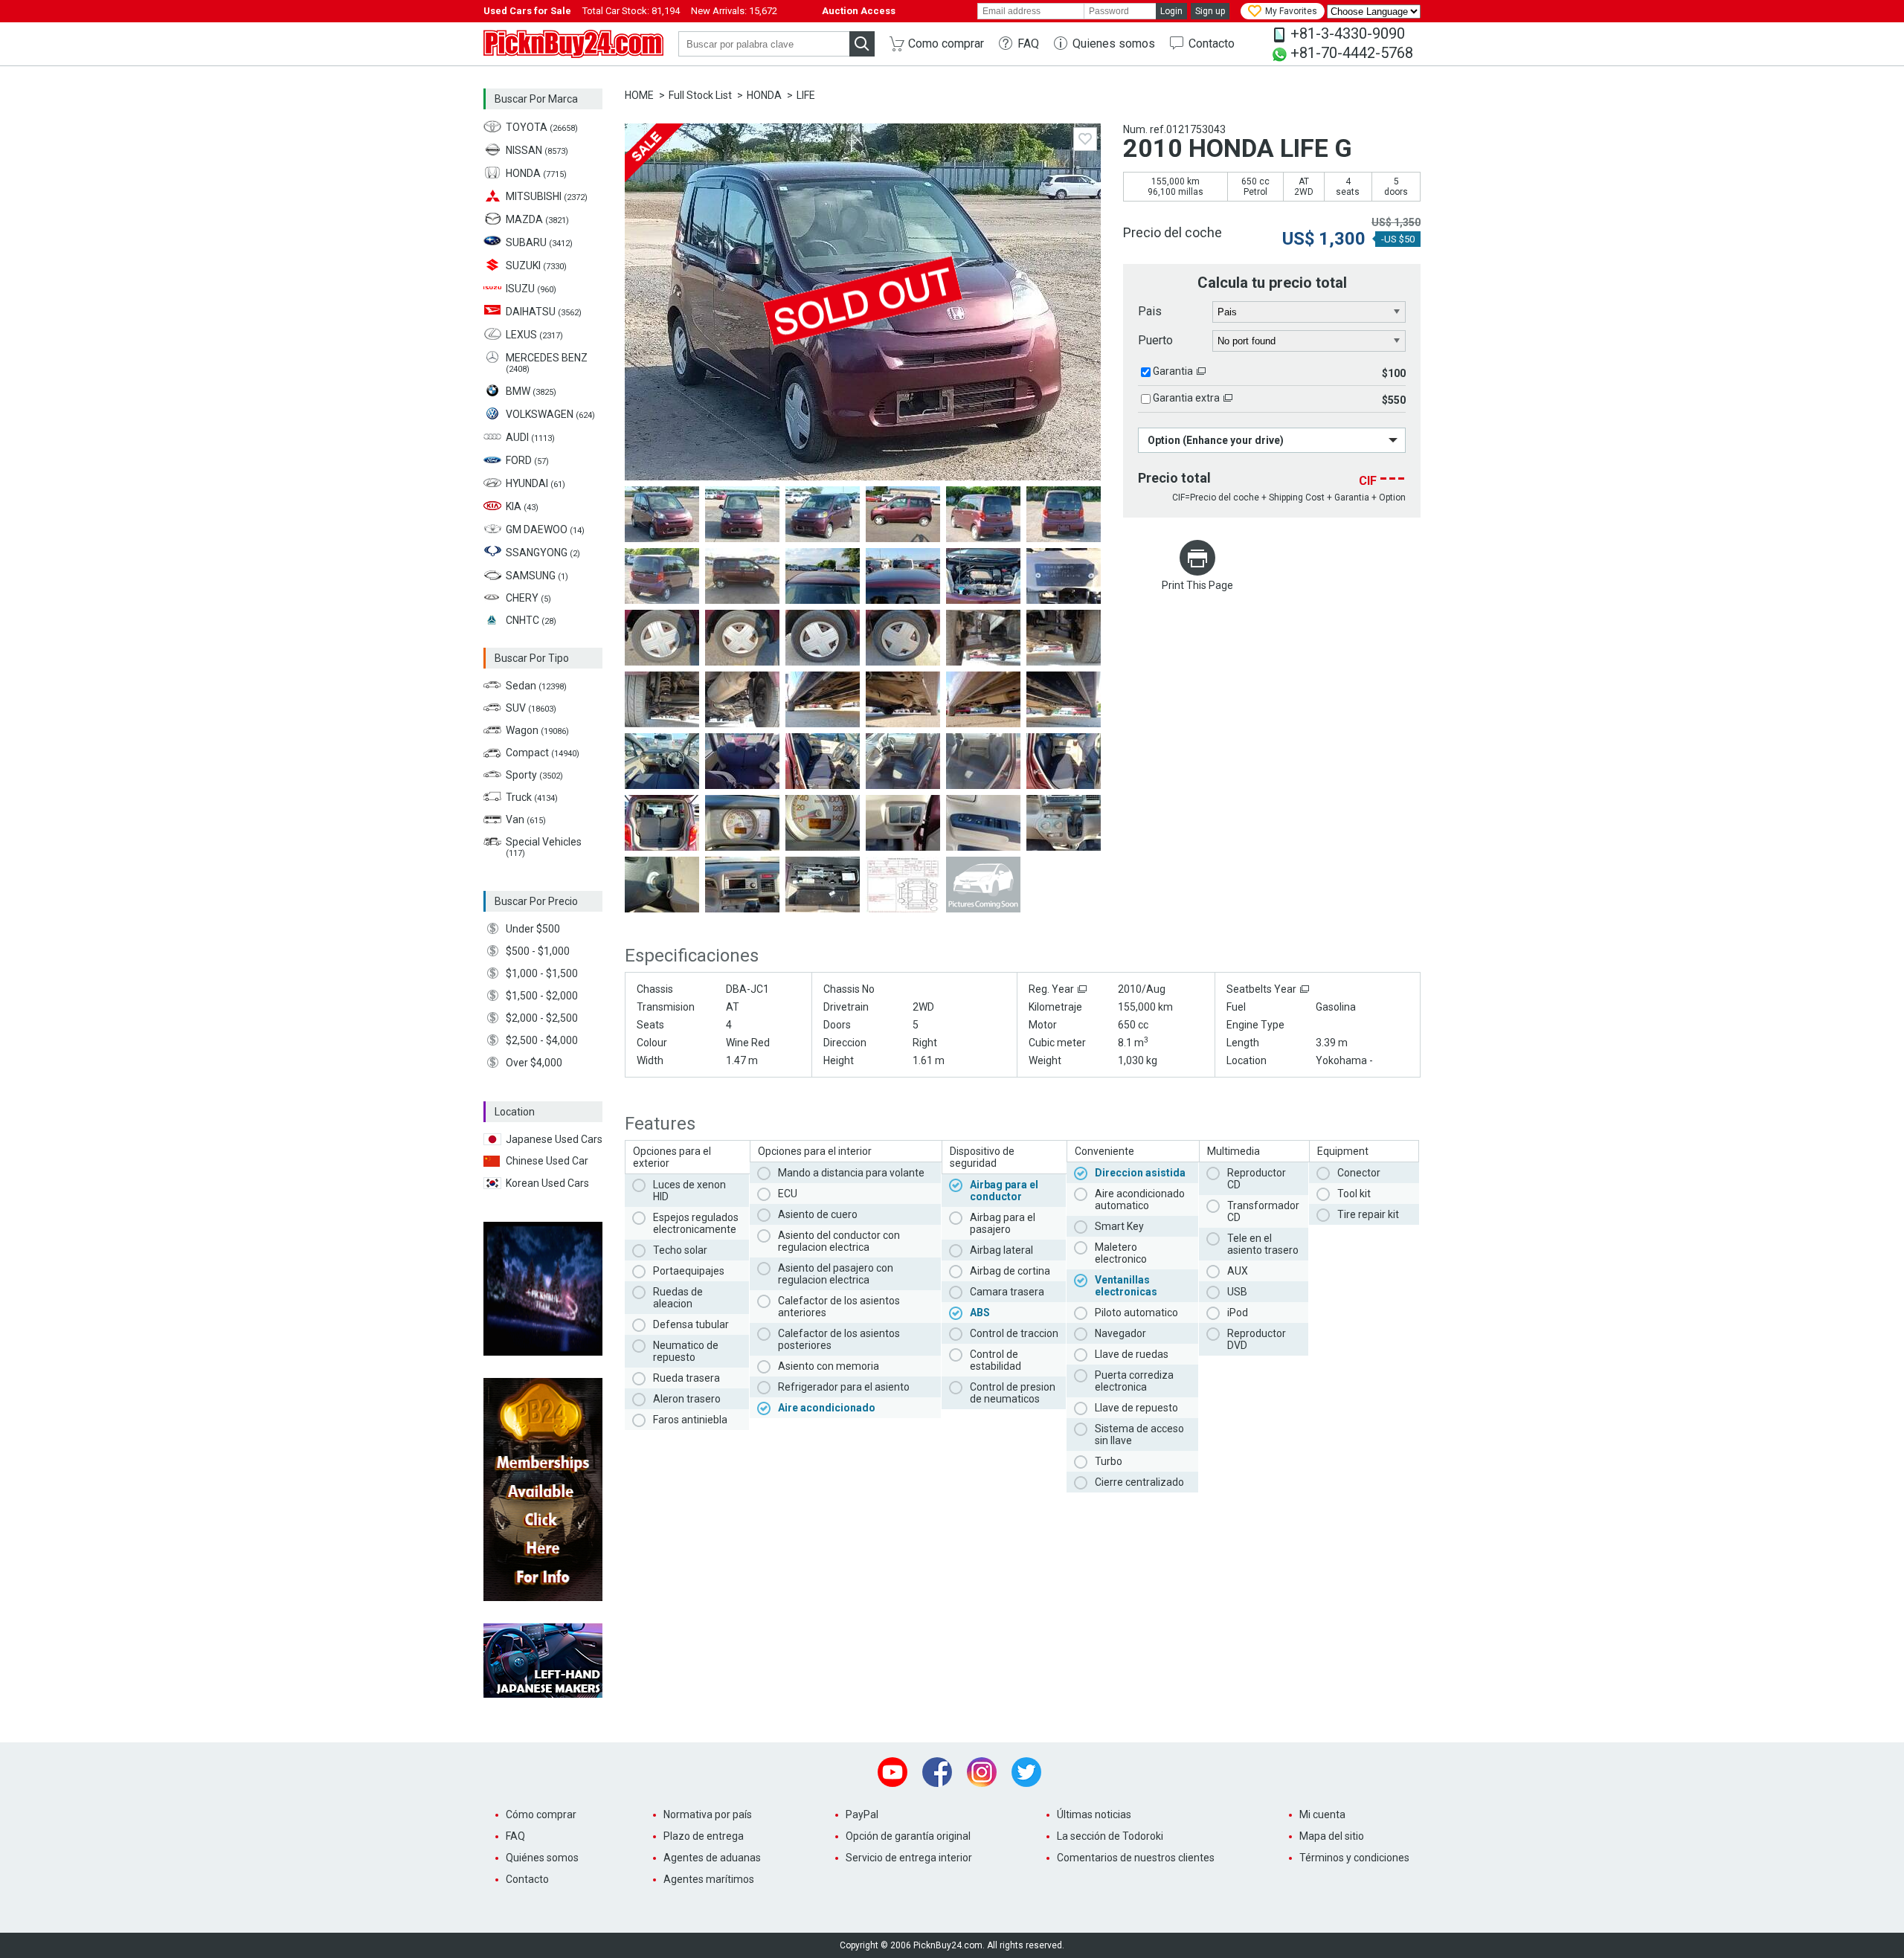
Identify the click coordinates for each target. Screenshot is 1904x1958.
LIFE (806, 95)
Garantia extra (1186, 398)
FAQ (1028, 44)
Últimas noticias (1094, 1814)
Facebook (937, 1772)
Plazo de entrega (704, 1836)
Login (1171, 11)
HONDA (764, 95)
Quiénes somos (542, 1858)
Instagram (982, 1772)
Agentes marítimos (709, 1879)
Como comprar (946, 44)
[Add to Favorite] (1085, 139)
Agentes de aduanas (712, 1858)
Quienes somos (1114, 44)
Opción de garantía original (908, 1836)
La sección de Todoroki (1110, 1836)
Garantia (1173, 371)
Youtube (892, 1772)
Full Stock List (700, 95)
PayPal (862, 1814)
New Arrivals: (734, 11)
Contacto (1212, 44)
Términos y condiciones (1354, 1858)
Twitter (1026, 1772)
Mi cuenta (1322, 1814)
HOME (639, 95)
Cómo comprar (541, 1814)
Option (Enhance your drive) (1216, 440)
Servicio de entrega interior (909, 1858)
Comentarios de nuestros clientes (1136, 1858)
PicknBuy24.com (573, 44)
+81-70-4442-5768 (1352, 53)
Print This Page (1197, 585)
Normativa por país (708, 1814)
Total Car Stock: (631, 11)
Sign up (1210, 11)
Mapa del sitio (1332, 1836)
